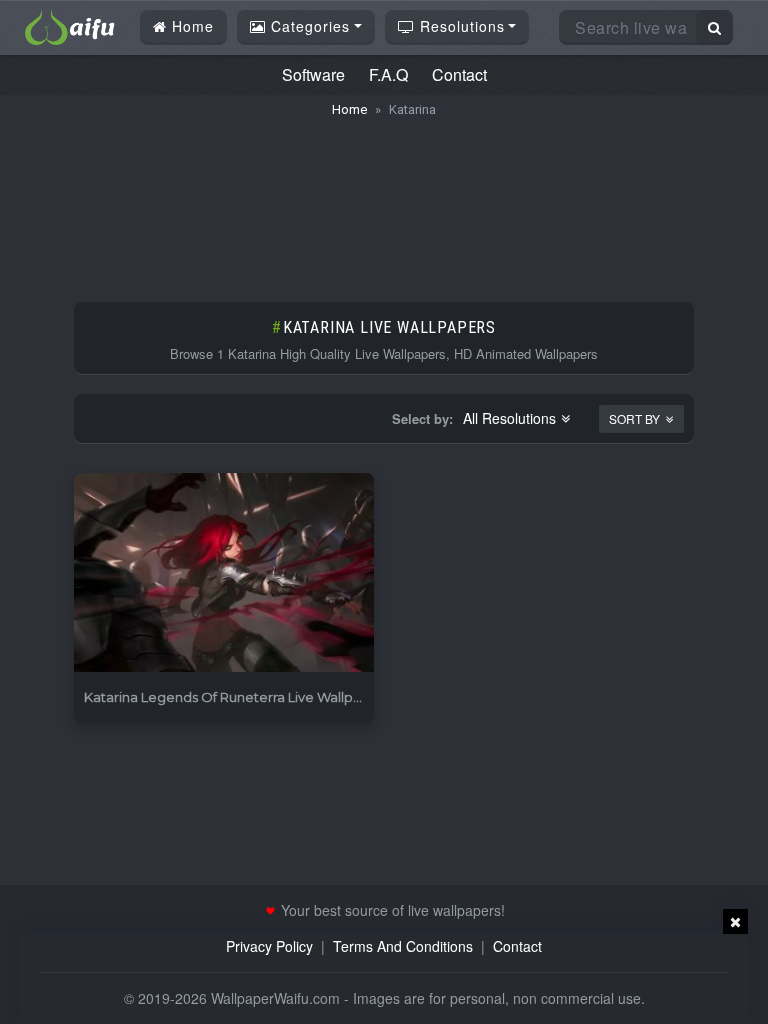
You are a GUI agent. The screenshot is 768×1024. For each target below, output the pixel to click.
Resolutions (460, 26)
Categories (308, 26)
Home (190, 26)
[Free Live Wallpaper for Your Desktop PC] (70, 25)
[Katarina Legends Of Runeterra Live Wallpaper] (224, 573)
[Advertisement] (384, 200)
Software (313, 74)
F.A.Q (388, 74)
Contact (459, 74)
